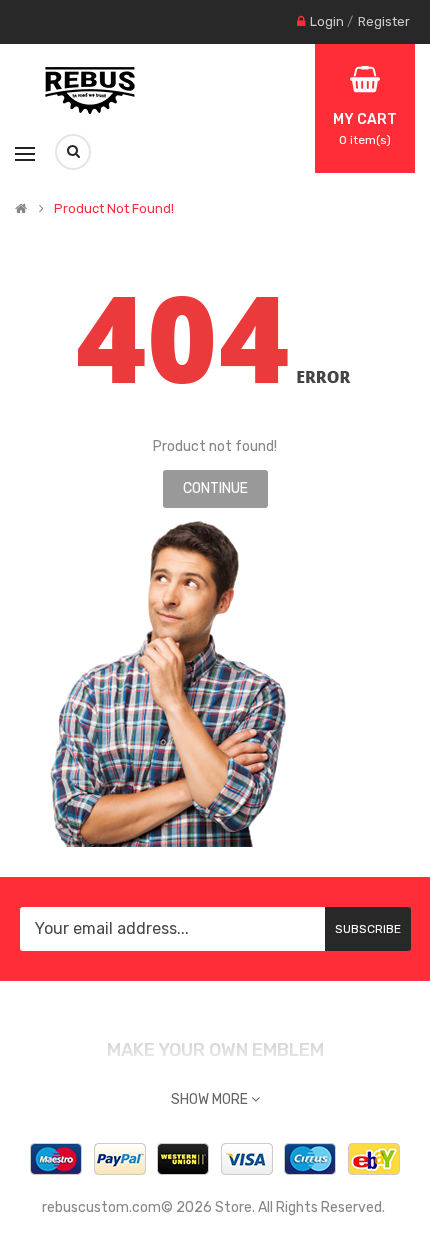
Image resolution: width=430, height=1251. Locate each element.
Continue (215, 488)
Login (327, 21)
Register (384, 21)
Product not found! (114, 209)
